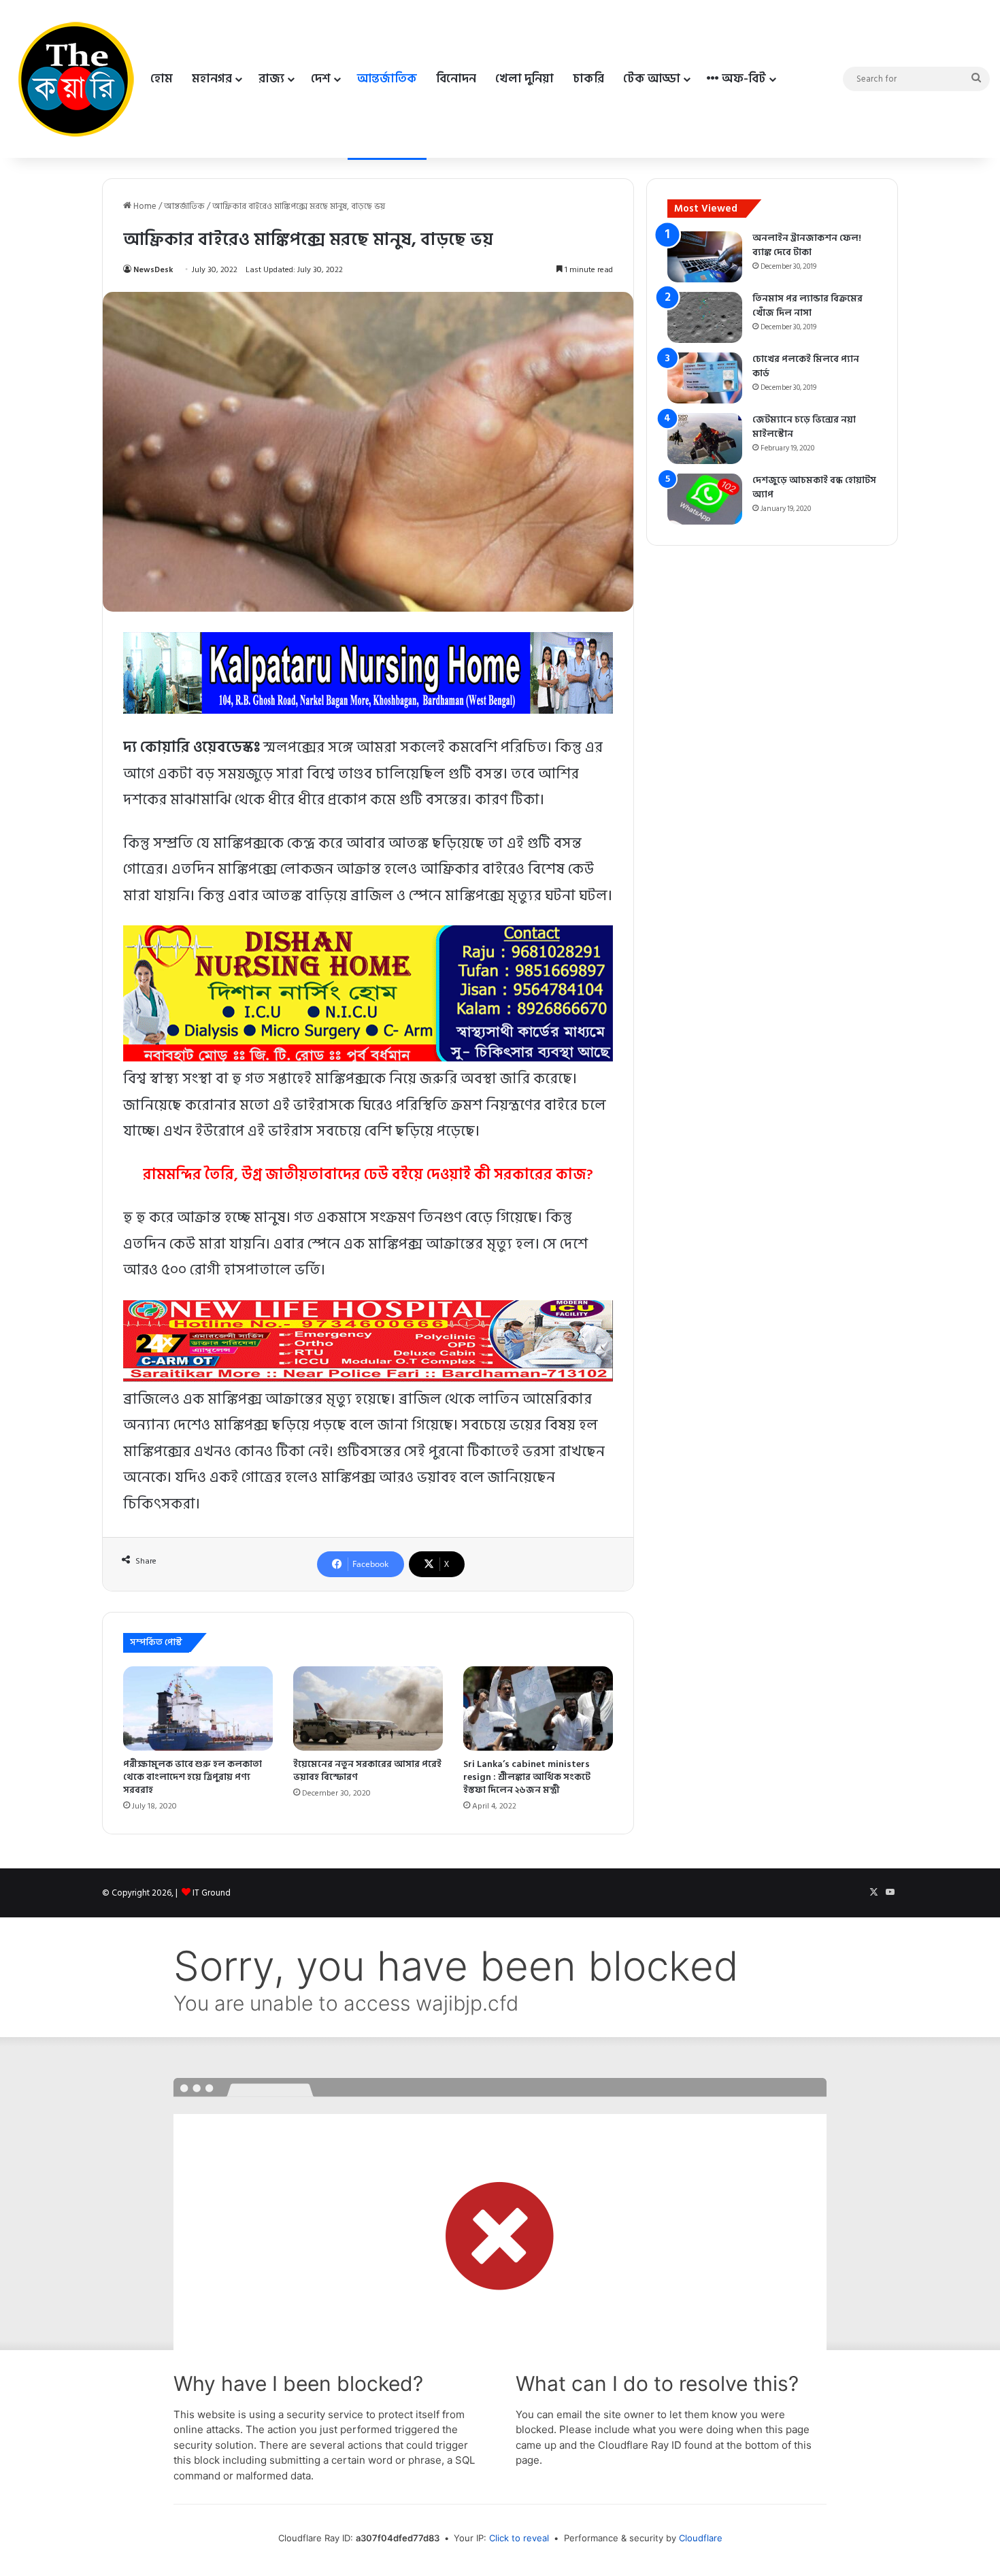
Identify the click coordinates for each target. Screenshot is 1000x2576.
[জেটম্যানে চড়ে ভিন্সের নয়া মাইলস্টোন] (705, 439)
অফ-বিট (743, 79)
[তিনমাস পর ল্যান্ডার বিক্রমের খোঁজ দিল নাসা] (705, 317)
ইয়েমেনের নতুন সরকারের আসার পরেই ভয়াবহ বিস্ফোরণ (367, 1770)
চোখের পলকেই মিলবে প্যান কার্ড (806, 366)
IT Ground (212, 1893)
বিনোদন (456, 79)
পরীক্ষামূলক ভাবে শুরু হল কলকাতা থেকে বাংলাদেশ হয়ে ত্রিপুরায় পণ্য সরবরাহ (193, 1777)
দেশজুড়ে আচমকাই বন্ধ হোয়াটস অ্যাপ (814, 487)
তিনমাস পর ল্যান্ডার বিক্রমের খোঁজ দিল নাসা (807, 306)
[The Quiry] (76, 79)
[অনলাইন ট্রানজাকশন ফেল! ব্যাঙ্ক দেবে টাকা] (705, 257)
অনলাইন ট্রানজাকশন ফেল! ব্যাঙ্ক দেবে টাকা (807, 245)
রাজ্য (271, 79)
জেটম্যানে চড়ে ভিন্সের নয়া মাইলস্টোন (804, 427)
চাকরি (588, 79)
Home (144, 206)
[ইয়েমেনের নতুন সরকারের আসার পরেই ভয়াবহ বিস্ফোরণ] (368, 1708)
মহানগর (212, 79)
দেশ (321, 79)
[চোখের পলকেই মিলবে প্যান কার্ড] (705, 378)
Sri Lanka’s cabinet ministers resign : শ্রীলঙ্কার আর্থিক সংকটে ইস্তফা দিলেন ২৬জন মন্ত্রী (527, 1777)
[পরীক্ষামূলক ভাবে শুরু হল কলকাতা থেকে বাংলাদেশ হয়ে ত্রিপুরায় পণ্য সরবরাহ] (198, 1708)
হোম (162, 79)
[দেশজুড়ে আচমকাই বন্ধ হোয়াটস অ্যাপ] (705, 499)
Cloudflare (701, 2538)
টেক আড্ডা (652, 79)
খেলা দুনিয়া (524, 79)
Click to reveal (519, 2538)
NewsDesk (153, 270)
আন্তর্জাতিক (387, 79)
